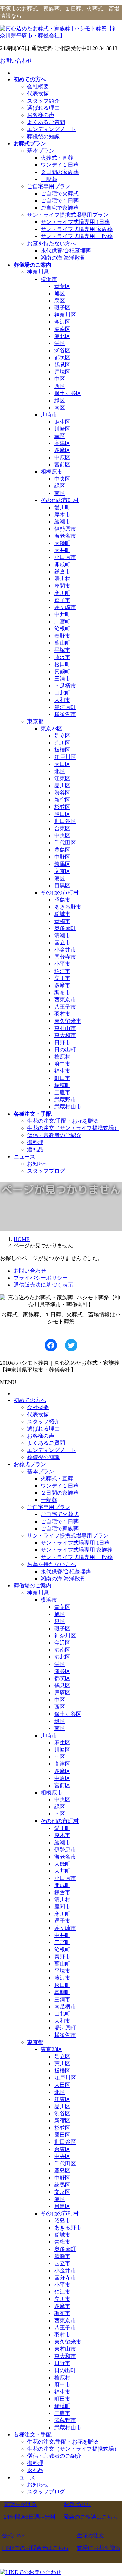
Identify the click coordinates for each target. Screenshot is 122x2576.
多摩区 (62, 450)
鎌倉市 (62, 572)
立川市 (62, 978)
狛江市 (62, 971)
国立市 (62, 943)
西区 (60, 386)
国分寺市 (65, 957)
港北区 (62, 336)
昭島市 (62, 900)
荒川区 (62, 743)
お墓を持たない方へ (52, 243)
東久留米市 (68, 1021)
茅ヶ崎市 (65, 607)
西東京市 (65, 1000)
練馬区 (62, 864)
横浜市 (49, 279)
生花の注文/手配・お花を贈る (63, 1121)
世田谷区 (65, 821)
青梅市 (62, 921)
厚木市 (62, 514)
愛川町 (62, 507)
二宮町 (62, 621)
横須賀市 (65, 714)
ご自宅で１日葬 (60, 201)
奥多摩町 (65, 928)
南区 (60, 407)
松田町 (62, 664)
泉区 (60, 300)
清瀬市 (62, 935)
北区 (60, 771)
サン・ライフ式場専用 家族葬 (77, 229)
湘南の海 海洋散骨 (63, 258)
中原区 (62, 457)
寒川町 (62, 593)
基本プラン (41, 151)
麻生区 (62, 422)
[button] (30, 2511)
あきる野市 (68, 907)
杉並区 (62, 807)
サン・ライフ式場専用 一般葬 (77, 236)
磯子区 (62, 308)
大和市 (62, 700)
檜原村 (62, 1057)
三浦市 (62, 679)
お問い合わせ (16, 61)
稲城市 (62, 914)
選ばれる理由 (43, 108)
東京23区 (52, 729)
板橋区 (62, 750)
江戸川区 (65, 757)
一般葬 (49, 179)
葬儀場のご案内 (33, 1586)
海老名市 (65, 536)
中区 (60, 379)
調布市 (62, 992)
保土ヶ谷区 (68, 393)
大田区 (62, 764)
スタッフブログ (46, 1171)
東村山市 (65, 1028)
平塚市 (62, 650)
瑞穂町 (62, 1085)
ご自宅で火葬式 (60, 193)
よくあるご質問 (46, 122)
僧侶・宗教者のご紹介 (54, 1135)
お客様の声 (41, 115)
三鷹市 (62, 1092)
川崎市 (49, 415)
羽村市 (62, 1014)
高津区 (62, 443)
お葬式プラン (30, 1464)
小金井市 (65, 950)
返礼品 (35, 1149)
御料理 (35, 1142)
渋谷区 (62, 793)
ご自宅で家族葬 (60, 208)
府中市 (62, 1064)
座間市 (62, 586)
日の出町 (65, 1050)
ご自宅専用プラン (49, 186)
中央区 (62, 479)
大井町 (62, 550)
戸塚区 (62, 372)
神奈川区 (65, 315)
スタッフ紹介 (43, 101)
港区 (60, 878)
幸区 (60, 436)
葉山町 (62, 643)
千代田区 (65, 843)
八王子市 (65, 1007)
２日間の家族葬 (60, 172)
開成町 (62, 564)
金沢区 (62, 322)
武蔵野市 (65, 1099)
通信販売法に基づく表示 (43, 1285)
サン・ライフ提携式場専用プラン (68, 215)
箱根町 (62, 629)
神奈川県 (38, 272)
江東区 (62, 778)
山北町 (62, 693)
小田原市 (65, 557)
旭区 (60, 293)
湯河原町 (65, 707)
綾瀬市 (62, 522)
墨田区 (62, 814)
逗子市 (62, 600)
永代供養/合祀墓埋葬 (66, 251)
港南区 (62, 329)
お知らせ (38, 1164)
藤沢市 (62, 657)
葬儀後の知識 (43, 136)
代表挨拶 (38, 94)
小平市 (62, 964)
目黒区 (62, 885)
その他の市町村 (60, 500)
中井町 (62, 614)
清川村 (62, 579)
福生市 (62, 1071)
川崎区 (62, 429)
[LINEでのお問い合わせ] (31, 2572)
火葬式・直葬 (57, 158)
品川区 (62, 786)
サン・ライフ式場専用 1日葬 (75, 222)
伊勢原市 (65, 529)
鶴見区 (62, 365)
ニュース (24, 2477)
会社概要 (38, 86)
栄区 (60, 343)
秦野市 (62, 636)
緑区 (60, 400)
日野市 (62, 1042)
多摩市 (62, 985)
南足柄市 (65, 686)
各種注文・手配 (33, 2435)
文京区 (62, 871)
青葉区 (62, 286)
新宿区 (62, 800)
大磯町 (62, 543)
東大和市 (65, 1035)
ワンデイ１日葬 (60, 165)
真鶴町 (62, 671)
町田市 (62, 1078)
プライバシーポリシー (41, 1278)
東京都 (35, 721)
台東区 (62, 828)
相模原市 (52, 472)
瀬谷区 (62, 350)
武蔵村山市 (68, 1107)
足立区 (62, 736)
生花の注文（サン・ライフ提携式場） (73, 1128)
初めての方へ (30, 1400)
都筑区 (62, 358)
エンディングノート (52, 129)
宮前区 (62, 465)
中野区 (62, 857)
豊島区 (62, 850)
